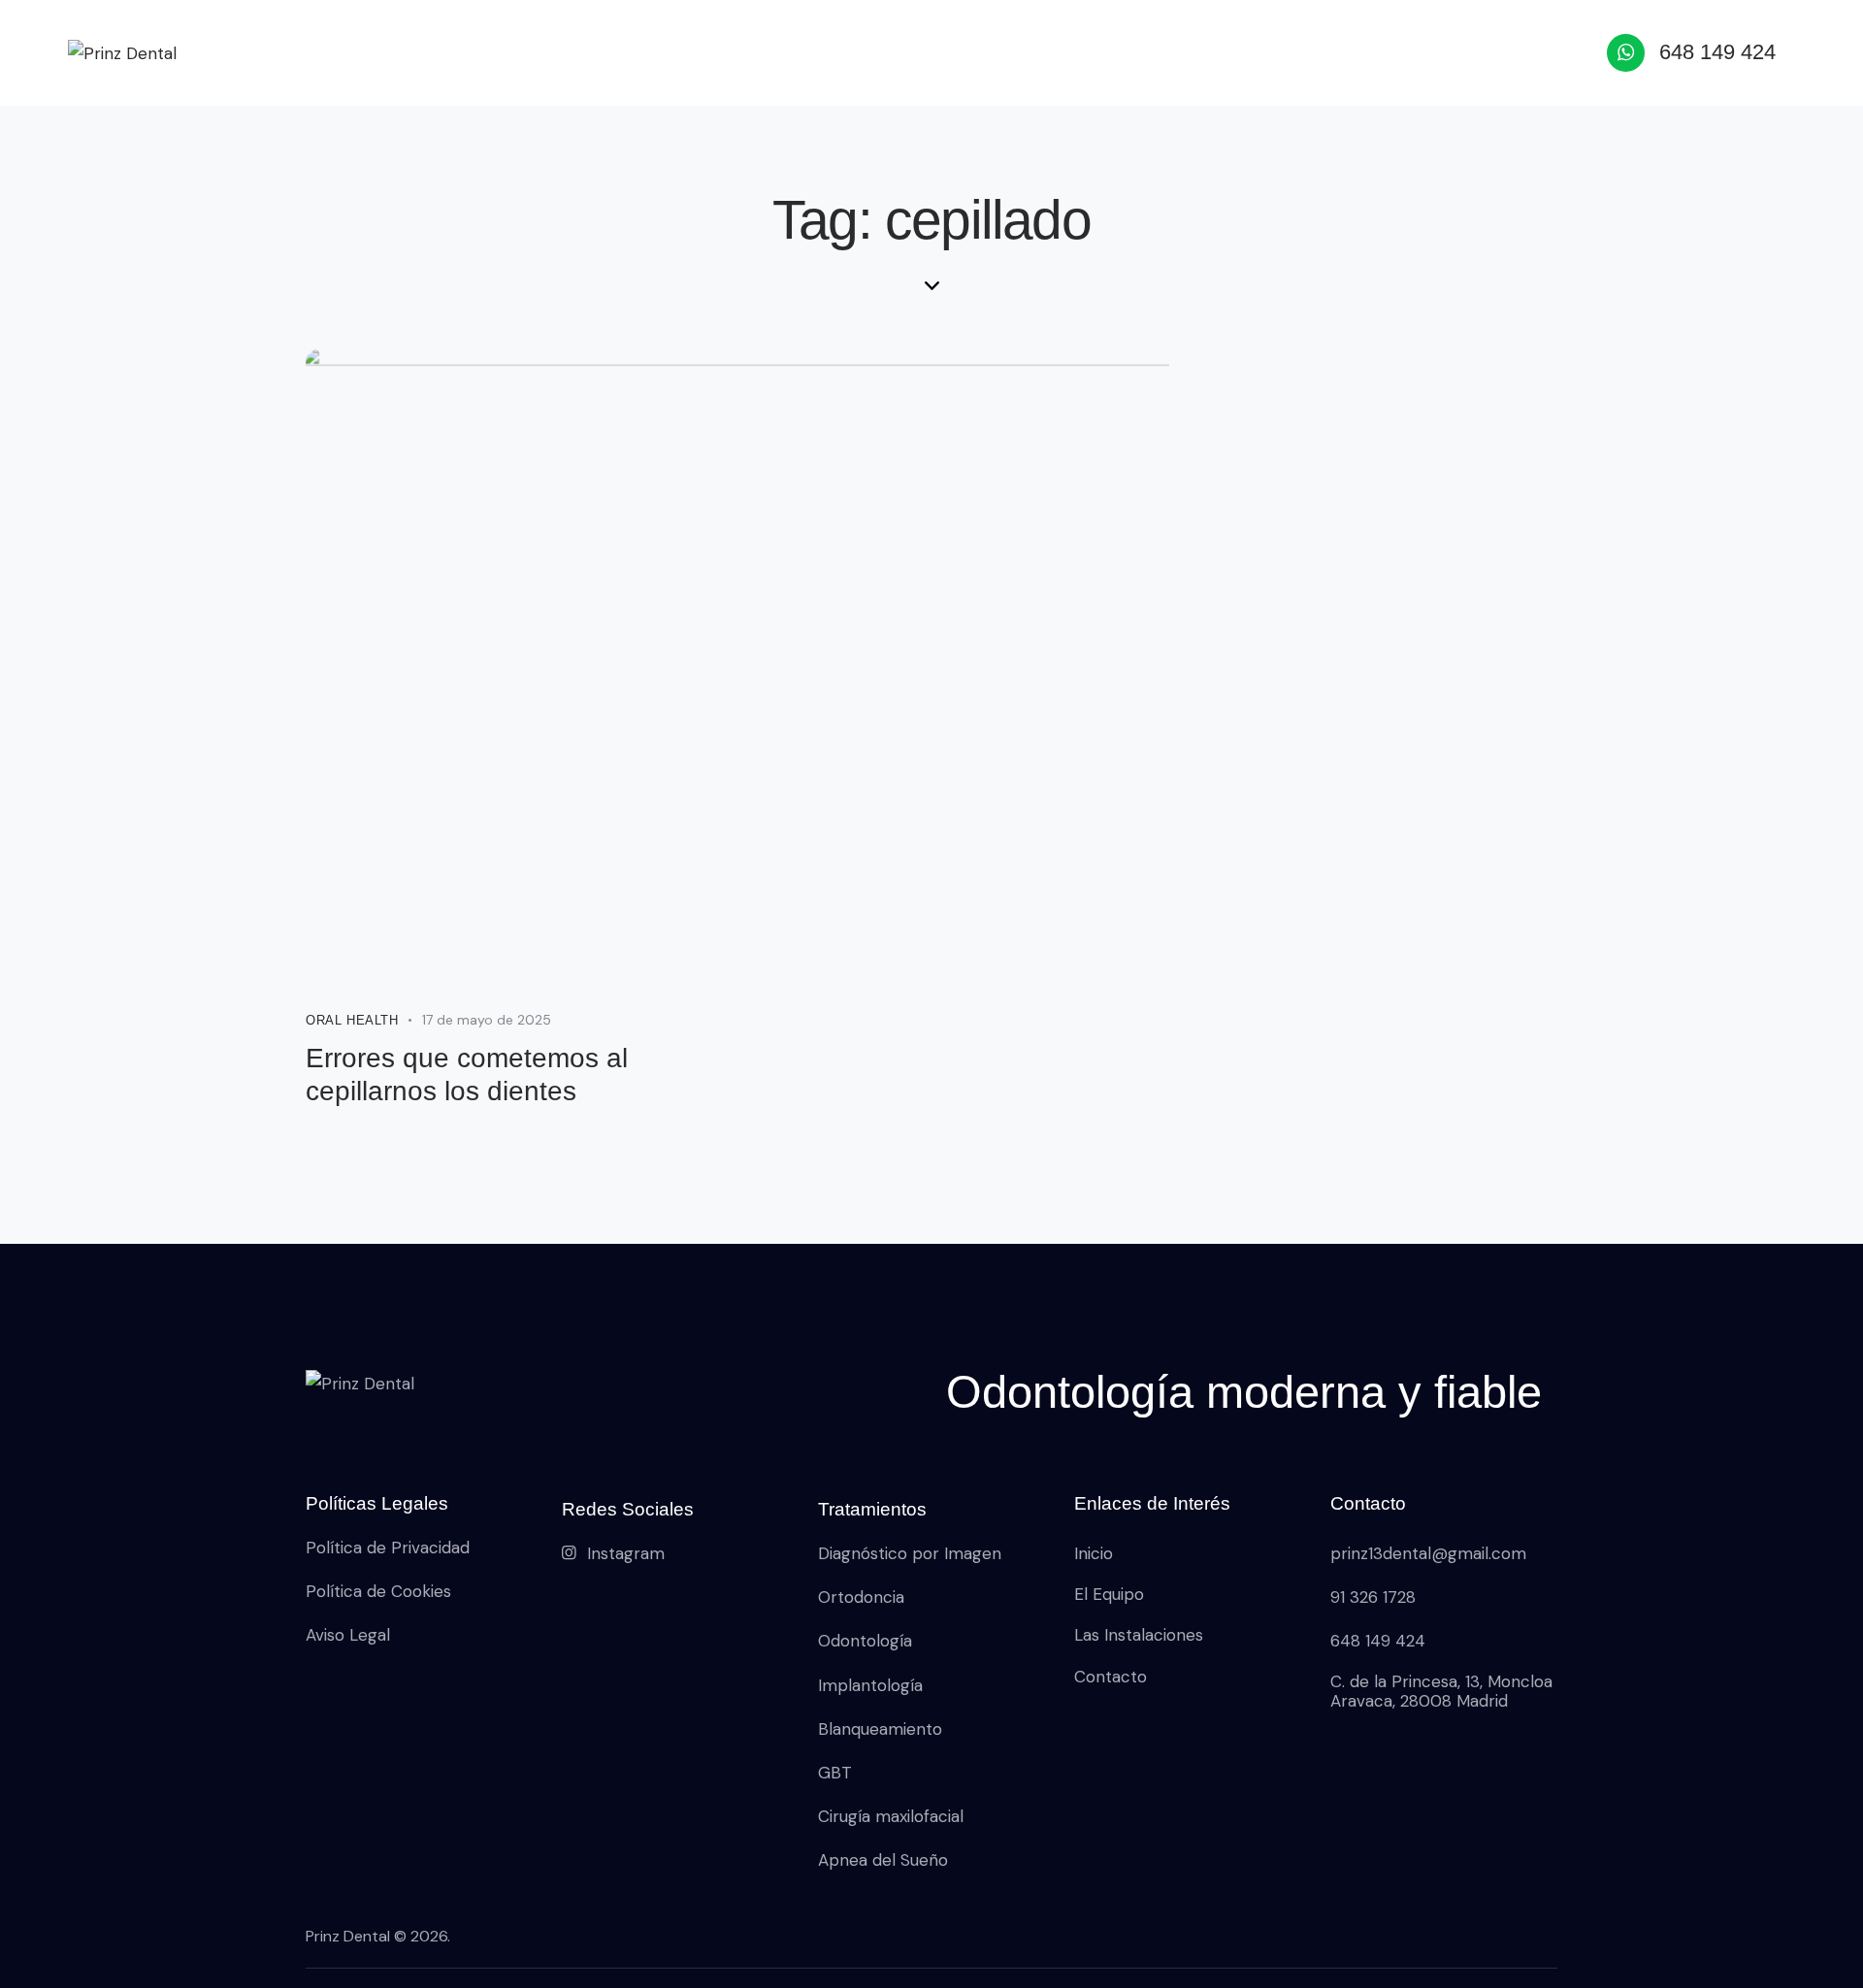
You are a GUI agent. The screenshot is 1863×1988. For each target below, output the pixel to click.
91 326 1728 (1373, 1597)
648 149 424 (1378, 1641)
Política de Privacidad (388, 1548)
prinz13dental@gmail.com (1428, 1553)
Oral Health (352, 1020)
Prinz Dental (348, 1936)
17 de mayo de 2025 (487, 1020)
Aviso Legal (348, 1635)
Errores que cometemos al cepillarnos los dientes (467, 1075)
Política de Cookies (378, 1591)
